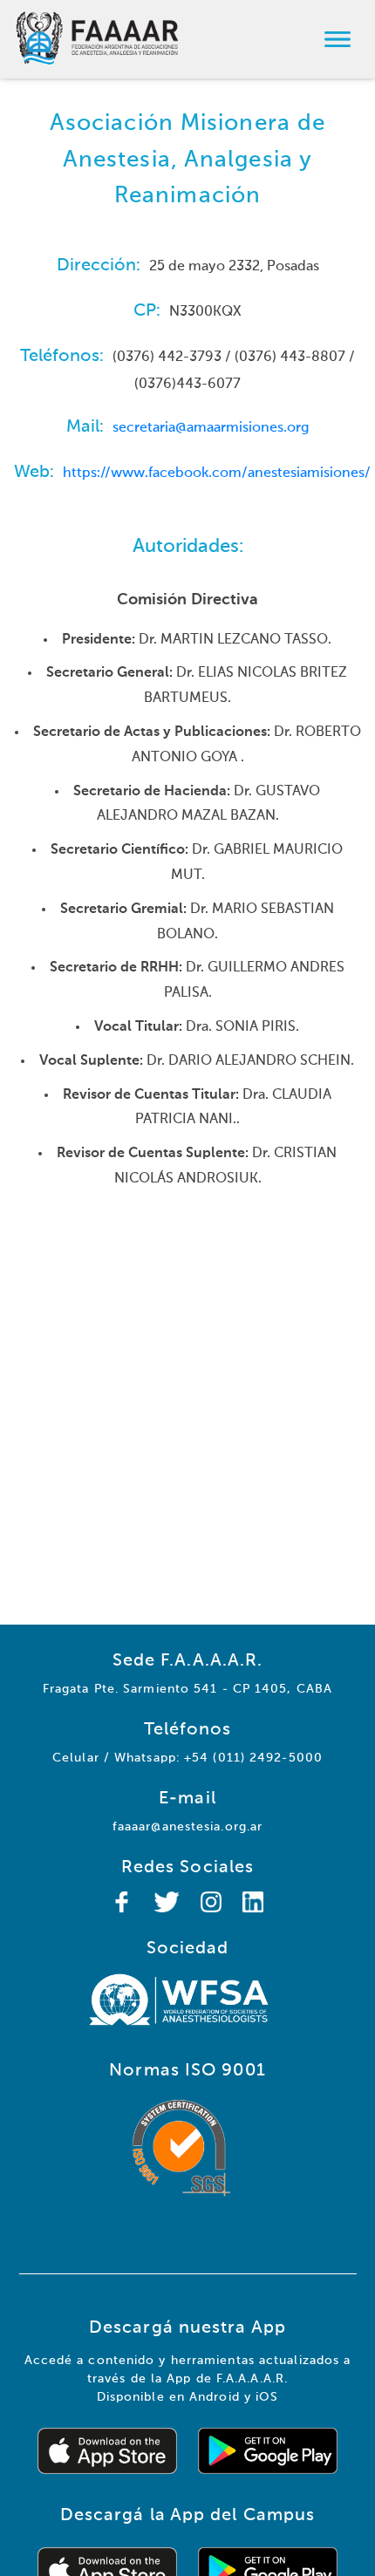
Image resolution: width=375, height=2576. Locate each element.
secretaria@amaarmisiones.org (211, 428)
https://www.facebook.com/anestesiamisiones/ (217, 474)
